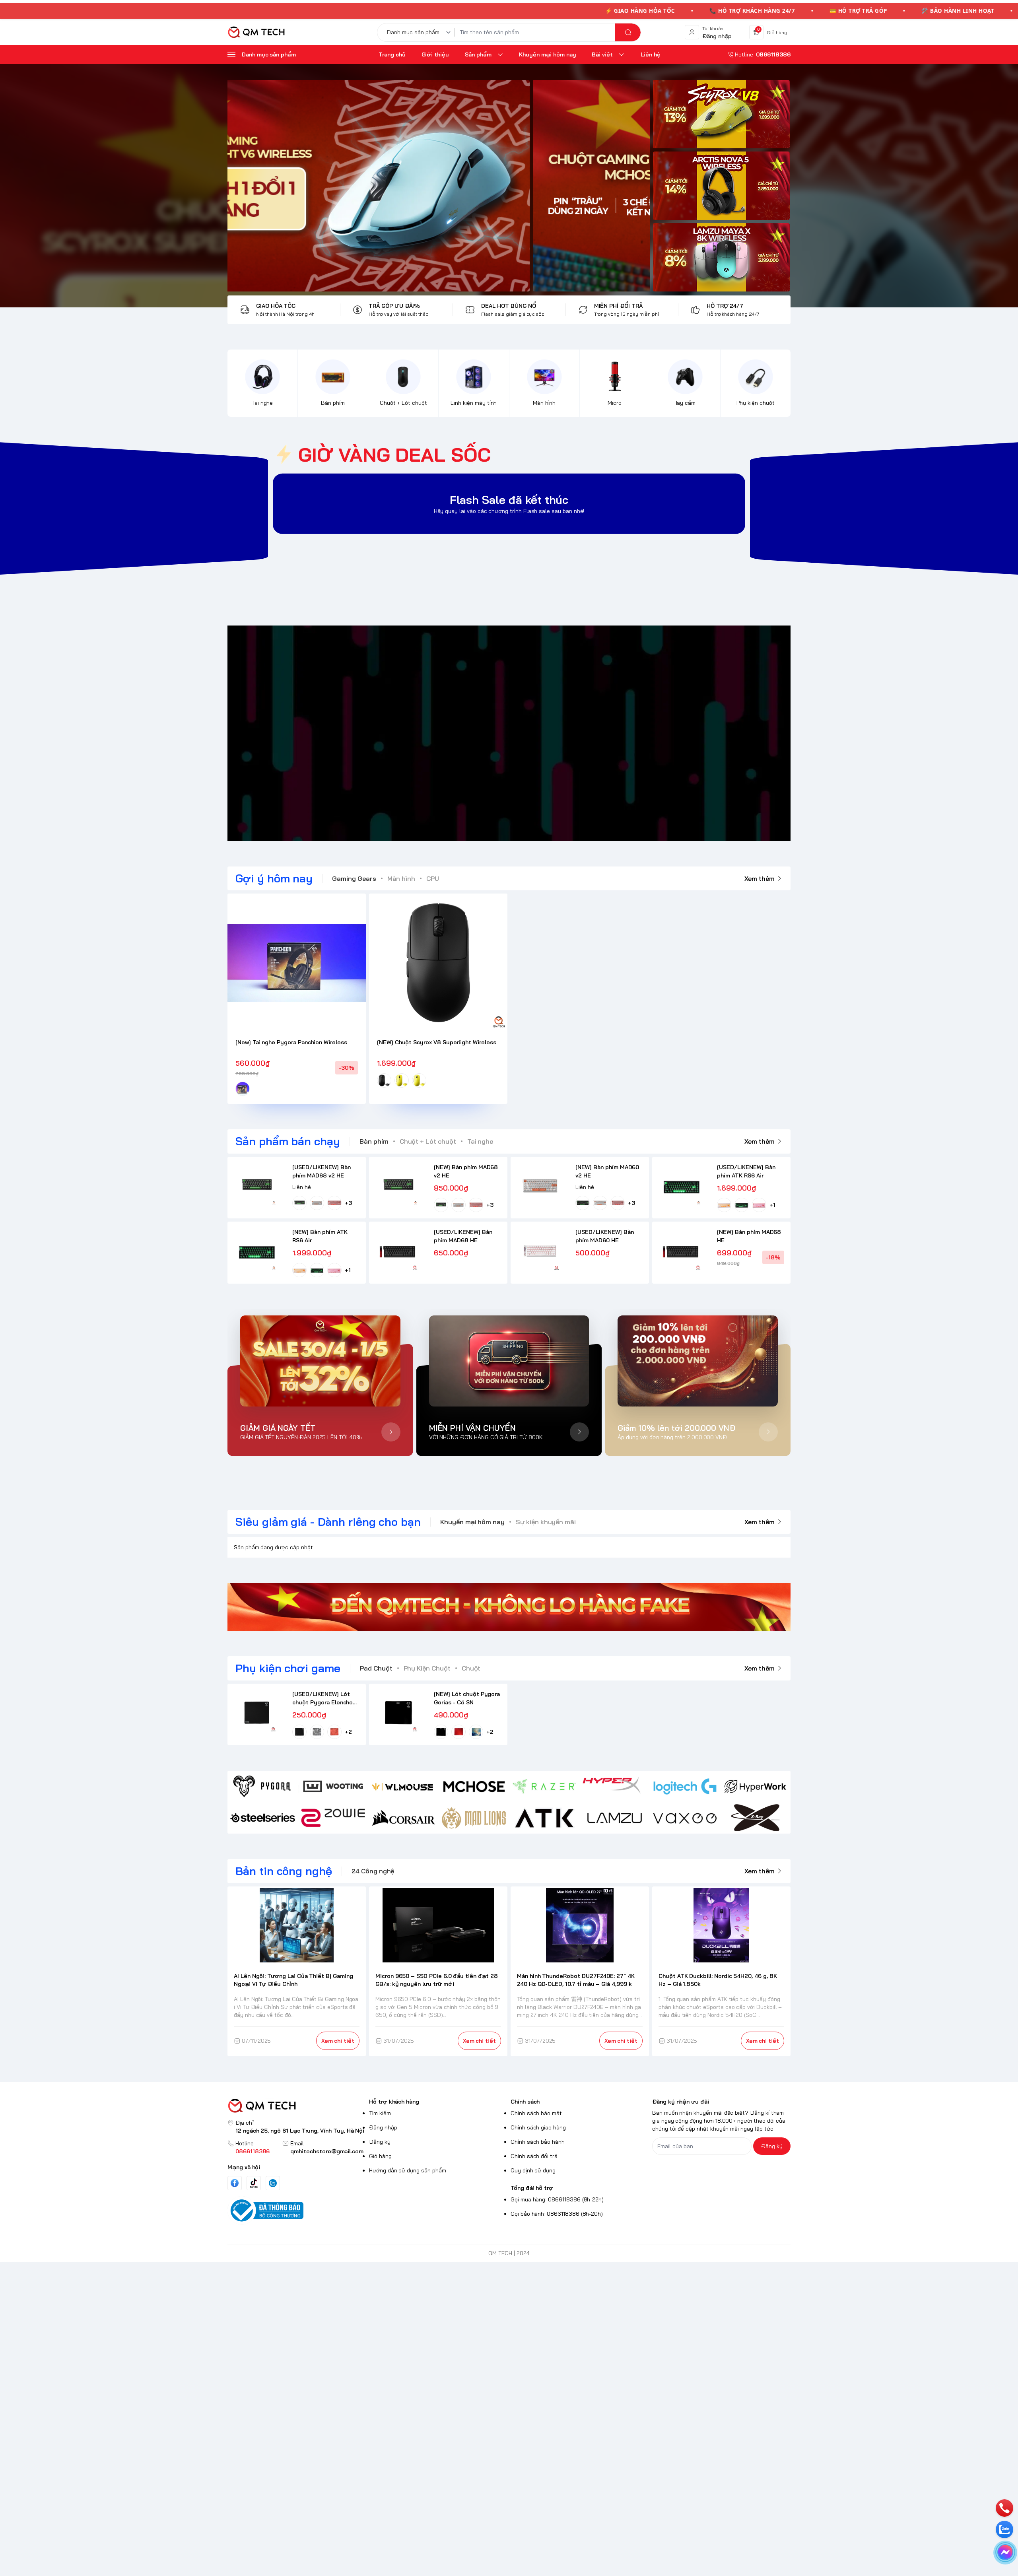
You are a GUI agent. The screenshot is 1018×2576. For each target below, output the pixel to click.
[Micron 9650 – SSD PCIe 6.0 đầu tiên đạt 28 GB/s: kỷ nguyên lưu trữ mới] (438, 1925)
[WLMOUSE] (403, 1786)
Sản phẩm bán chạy (288, 1141)
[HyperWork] (755, 1786)
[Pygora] (263, 1786)
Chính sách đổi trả (534, 2156)
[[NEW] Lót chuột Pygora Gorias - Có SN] (398, 1713)
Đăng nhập (383, 2127)
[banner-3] (439, 186)
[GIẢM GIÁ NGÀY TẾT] (320, 1361)
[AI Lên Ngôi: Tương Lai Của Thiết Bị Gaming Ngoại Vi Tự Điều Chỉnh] (297, 1925)
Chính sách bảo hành (538, 2142)
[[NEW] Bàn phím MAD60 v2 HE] (540, 1186)
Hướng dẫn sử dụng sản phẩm (408, 2170)
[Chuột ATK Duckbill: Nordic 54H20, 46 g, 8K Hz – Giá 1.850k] (722, 1925)
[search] (628, 32)
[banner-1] (721, 114)
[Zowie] (333, 1818)
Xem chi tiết (338, 2041)
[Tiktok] (254, 2183)
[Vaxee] (685, 1818)
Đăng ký (380, 2142)
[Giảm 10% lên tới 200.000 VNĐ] (698, 1361)
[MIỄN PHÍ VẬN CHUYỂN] (509, 1361)
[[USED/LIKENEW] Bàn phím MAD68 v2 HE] (257, 1186)
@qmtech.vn (467, 733)
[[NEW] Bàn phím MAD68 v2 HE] (398, 1186)
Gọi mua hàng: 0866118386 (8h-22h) (557, 2199)
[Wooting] (333, 1786)
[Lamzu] (615, 1818)
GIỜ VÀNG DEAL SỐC (394, 455)
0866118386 (253, 2151)
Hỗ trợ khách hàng (394, 2102)
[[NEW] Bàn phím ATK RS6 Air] (257, 1251)
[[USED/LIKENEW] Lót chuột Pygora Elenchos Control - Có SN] (257, 1713)
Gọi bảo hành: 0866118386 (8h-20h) (557, 2214)
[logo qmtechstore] (297, 2106)
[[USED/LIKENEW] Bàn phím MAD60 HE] (540, 1251)
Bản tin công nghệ (284, 1871)
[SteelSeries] (263, 1818)
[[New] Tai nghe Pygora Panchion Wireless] (297, 963)
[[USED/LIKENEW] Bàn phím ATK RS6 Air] (681, 1186)
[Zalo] (273, 2183)
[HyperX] (615, 1786)
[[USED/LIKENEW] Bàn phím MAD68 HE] (398, 1251)
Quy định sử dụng (533, 2170)
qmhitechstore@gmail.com (327, 2151)
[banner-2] (721, 186)
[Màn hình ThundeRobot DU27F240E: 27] (580, 1925)
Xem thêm (760, 878)
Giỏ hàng (380, 2156)
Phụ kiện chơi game (288, 1668)
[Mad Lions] (474, 1818)
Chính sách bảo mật (536, 2113)
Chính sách (525, 2102)
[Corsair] (403, 1818)
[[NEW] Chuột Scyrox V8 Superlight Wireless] (438, 963)
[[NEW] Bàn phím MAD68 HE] (681, 1251)
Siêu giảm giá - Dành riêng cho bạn (328, 1522)
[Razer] (544, 1786)
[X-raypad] (755, 1818)
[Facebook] (235, 2183)
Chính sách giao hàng (538, 2127)
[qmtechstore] (256, 32)
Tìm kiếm (380, 2113)
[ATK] (544, 1818)
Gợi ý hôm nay (274, 878)
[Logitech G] (685, 1786)
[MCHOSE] (474, 1786)
